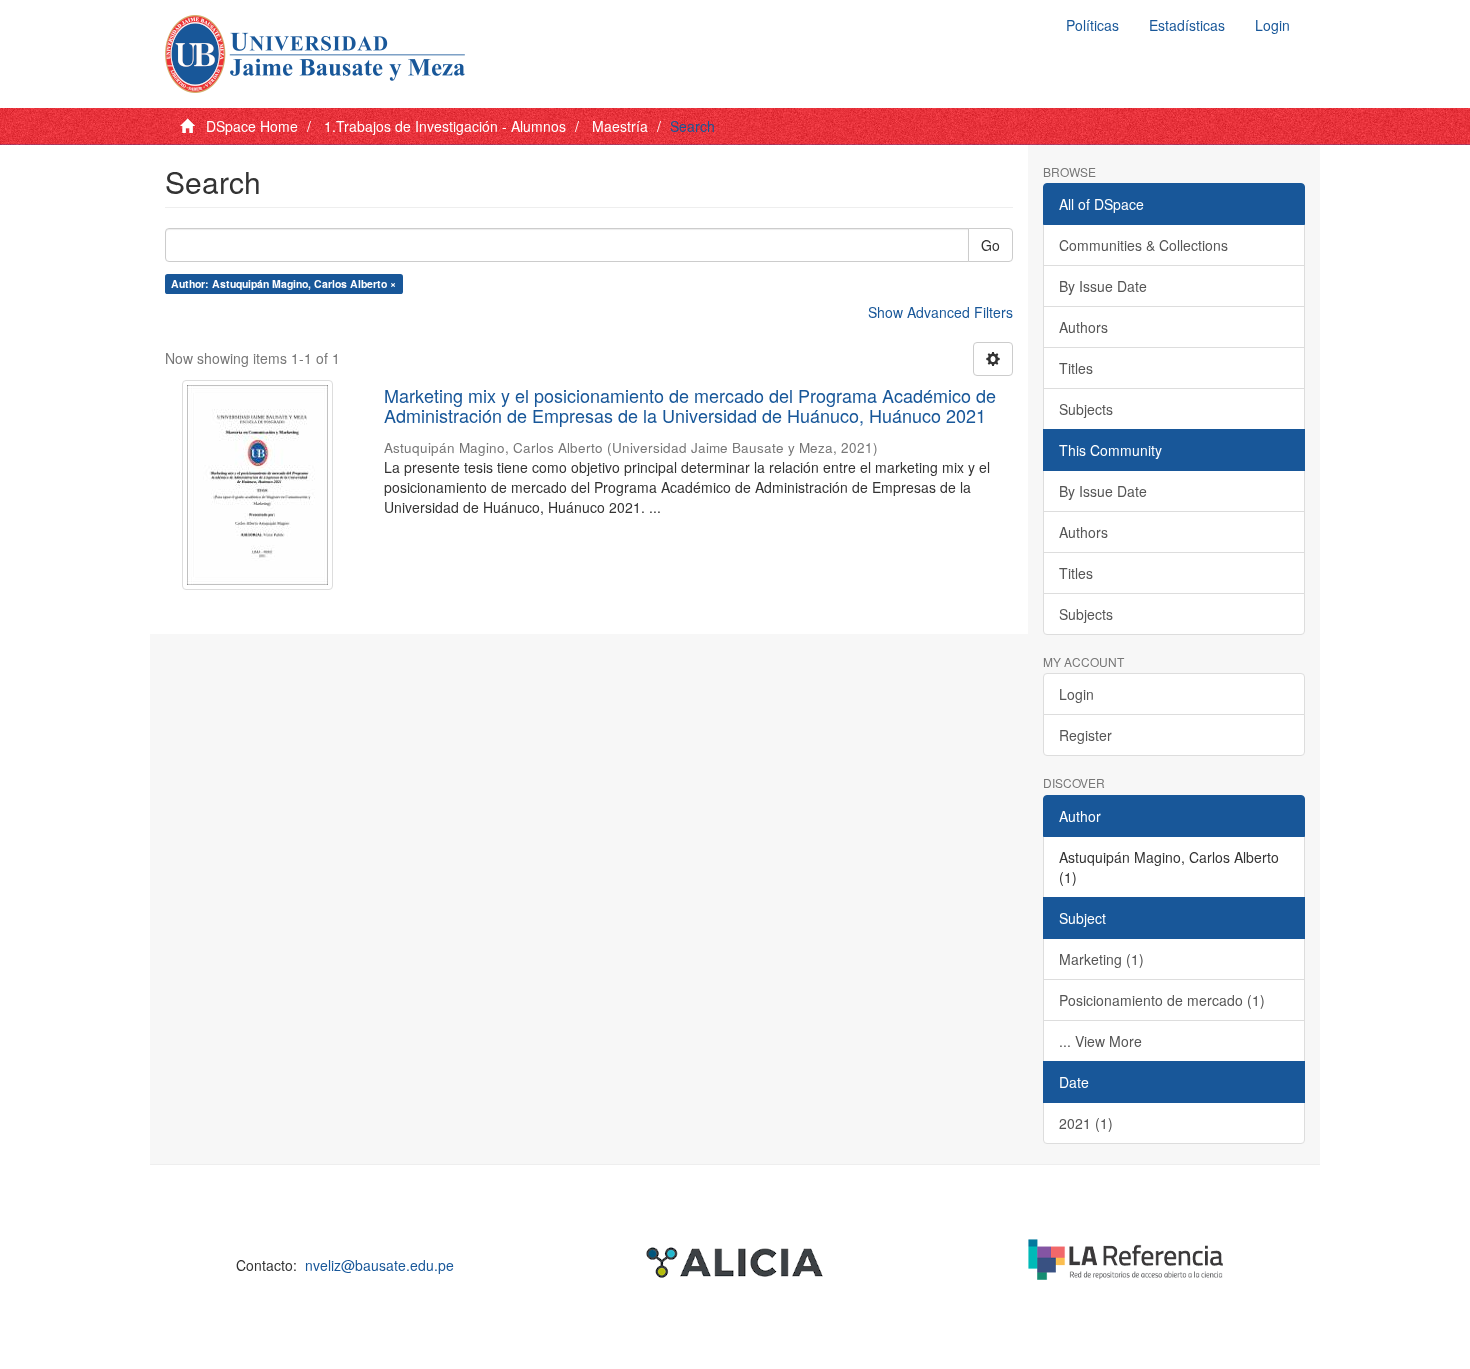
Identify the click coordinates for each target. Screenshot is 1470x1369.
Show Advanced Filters (940, 312)
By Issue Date (1103, 286)
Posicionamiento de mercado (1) (1162, 1000)
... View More (1100, 1041)
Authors (1083, 327)
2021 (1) (1086, 1123)
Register (1085, 735)
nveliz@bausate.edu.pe (379, 1265)
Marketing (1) (1101, 959)
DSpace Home (252, 126)
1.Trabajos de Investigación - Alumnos (445, 126)
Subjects (1086, 409)
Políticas (1092, 25)
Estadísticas (1187, 25)
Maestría (620, 126)
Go (990, 245)
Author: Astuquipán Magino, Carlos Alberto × (283, 283)
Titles (1076, 368)
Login (1076, 694)
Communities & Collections (1143, 245)
